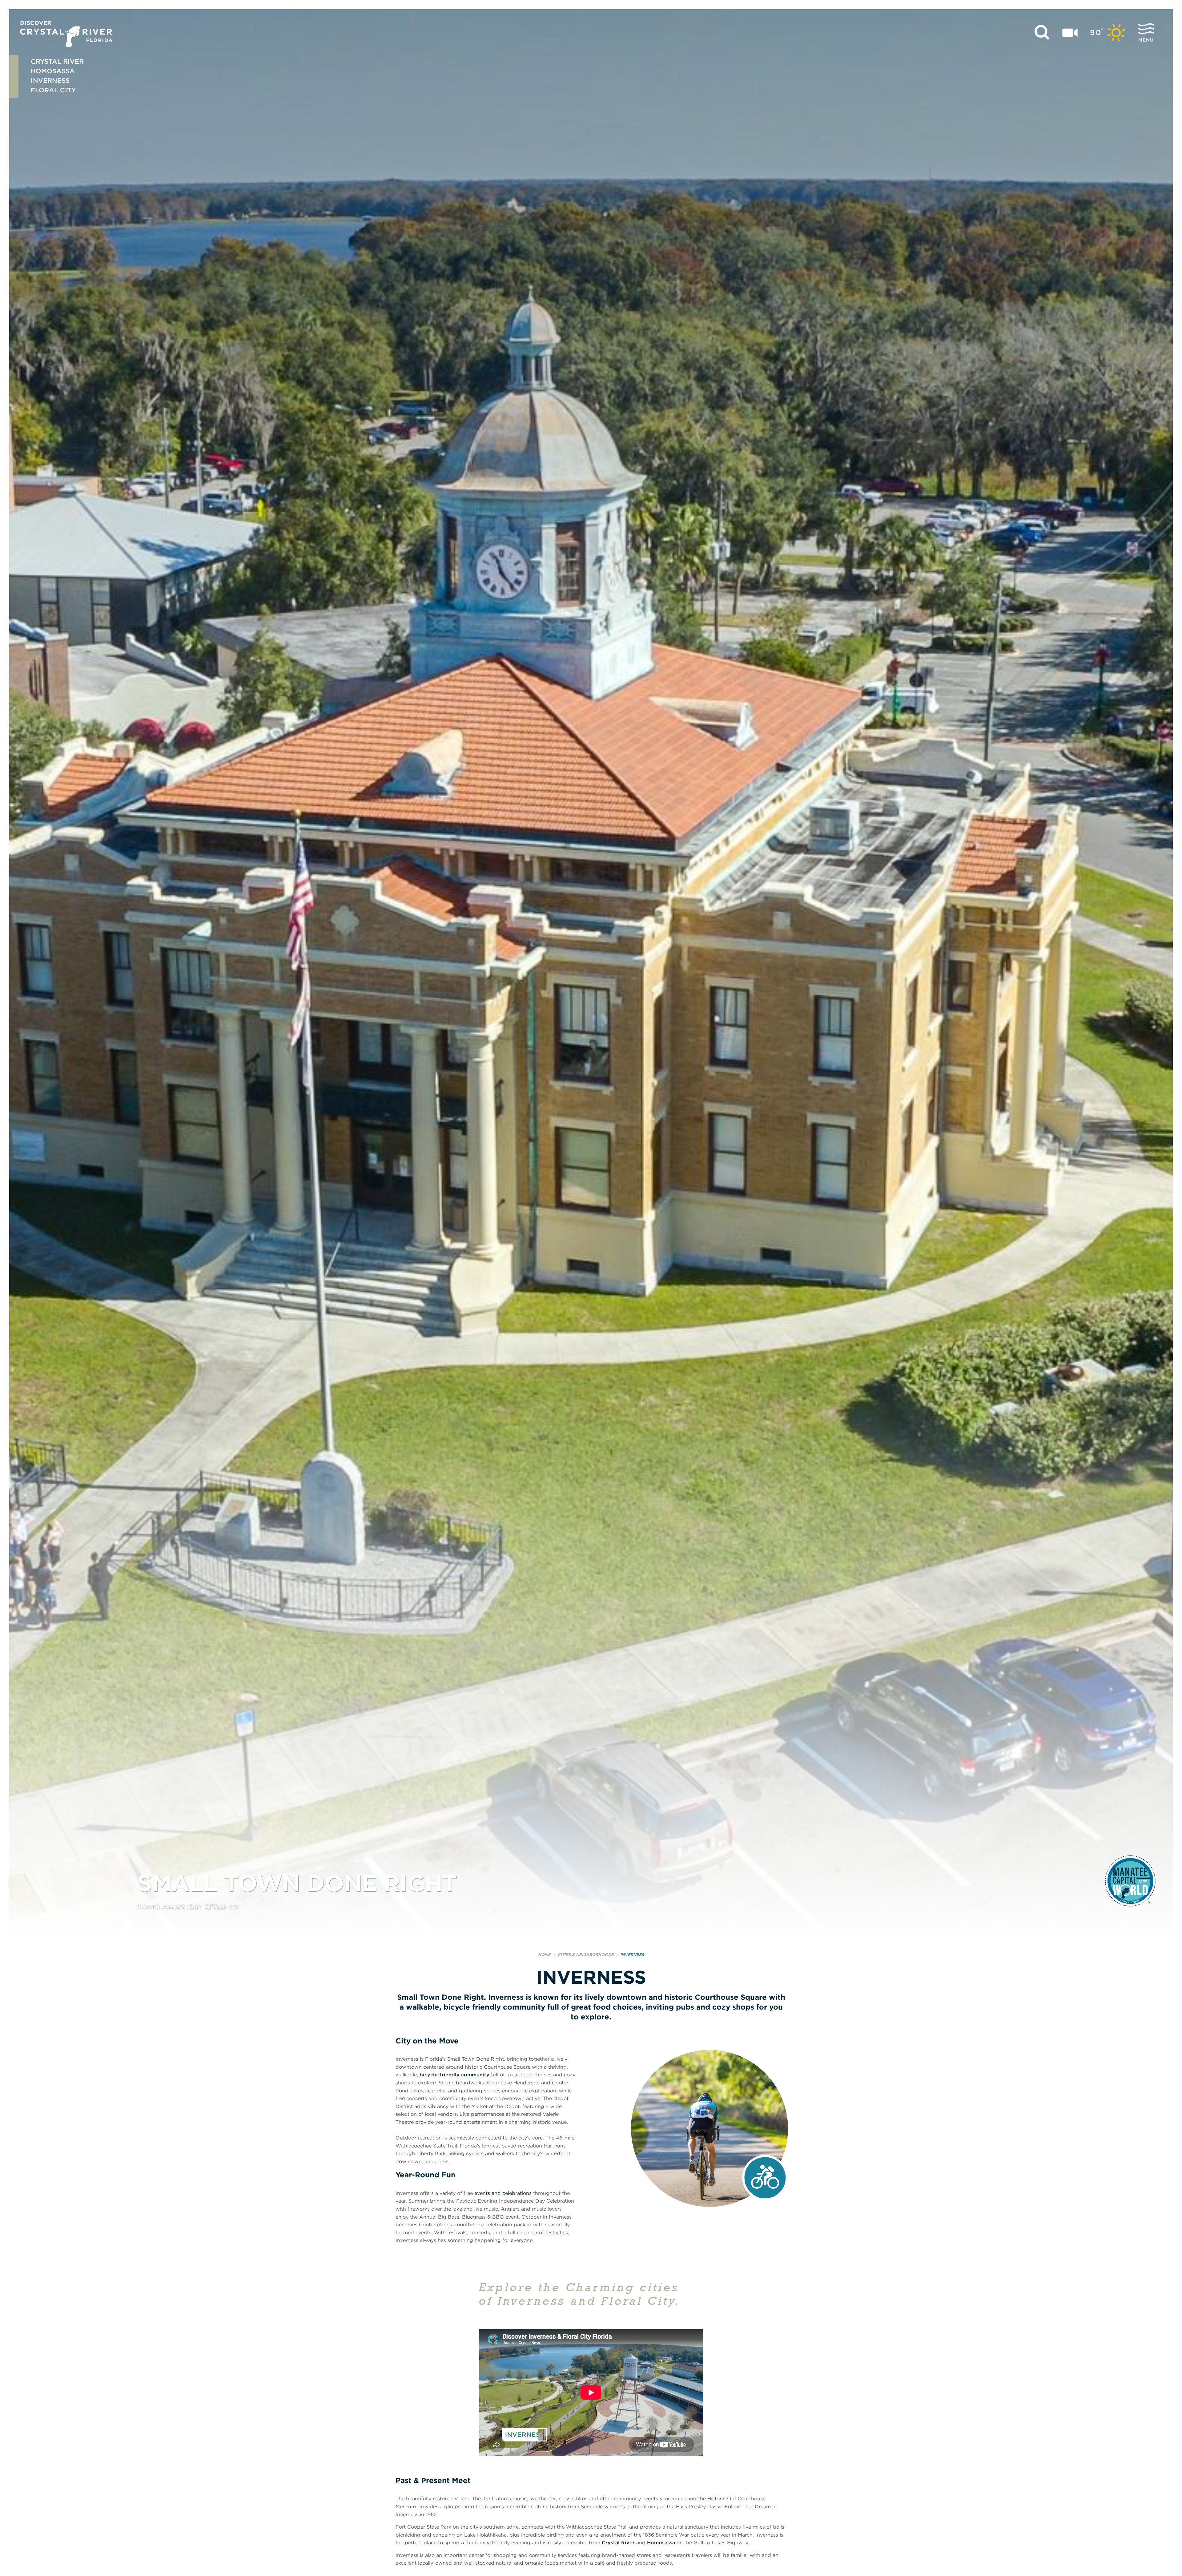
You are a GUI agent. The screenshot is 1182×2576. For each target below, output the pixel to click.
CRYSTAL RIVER (57, 61)
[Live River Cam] (1070, 33)
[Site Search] (1042, 33)
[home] (66, 34)
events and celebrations (503, 2193)
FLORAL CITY (53, 90)
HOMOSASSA (53, 71)
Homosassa (661, 2543)
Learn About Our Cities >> (188, 1908)
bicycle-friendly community (454, 2075)
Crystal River (618, 2543)
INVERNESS (50, 80)
